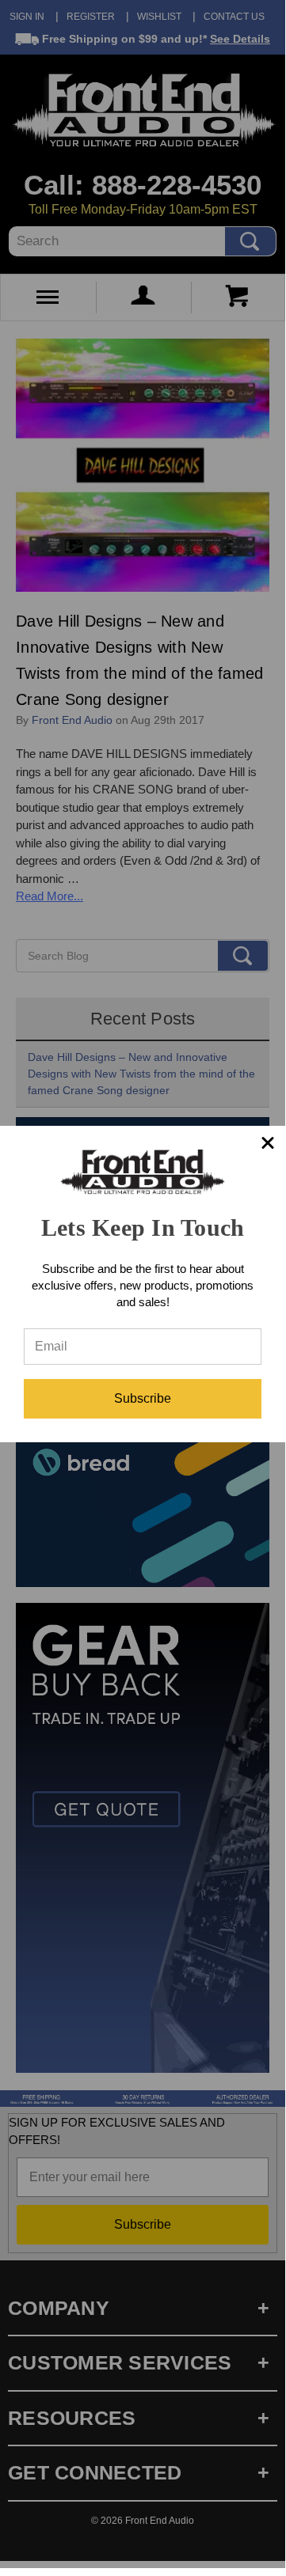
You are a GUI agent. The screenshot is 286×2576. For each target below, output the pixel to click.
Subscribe (143, 1398)
